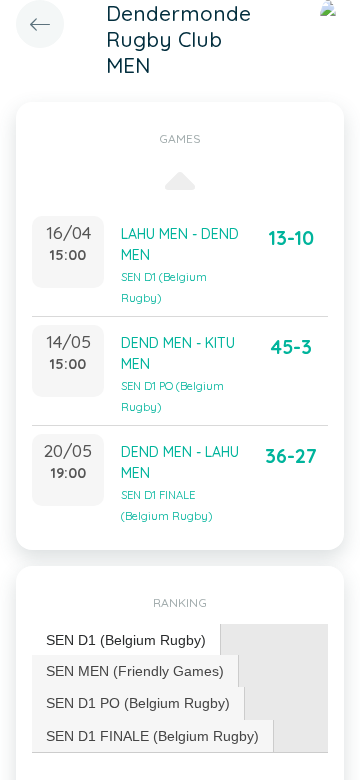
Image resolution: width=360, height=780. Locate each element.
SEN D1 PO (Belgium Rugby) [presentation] (138, 703)
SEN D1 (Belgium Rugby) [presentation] (126, 640)
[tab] (126, 640)
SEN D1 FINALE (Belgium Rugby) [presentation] (152, 736)
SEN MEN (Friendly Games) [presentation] (135, 671)
